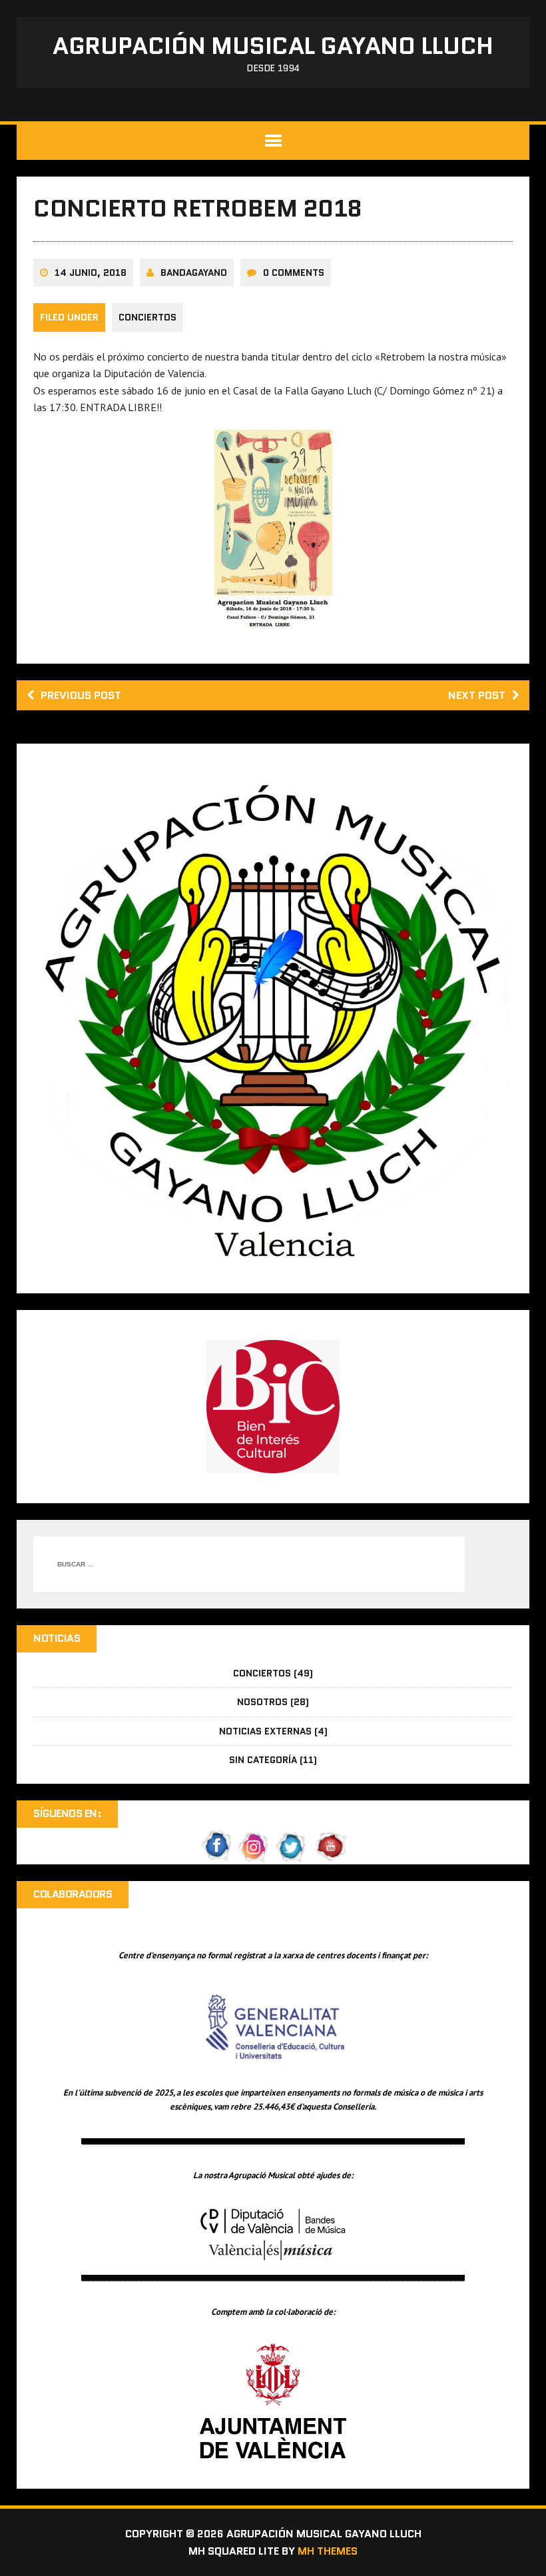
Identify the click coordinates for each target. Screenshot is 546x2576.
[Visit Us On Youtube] (329, 1856)
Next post (477, 695)
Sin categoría (263, 1760)
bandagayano (194, 273)
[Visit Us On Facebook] (217, 1856)
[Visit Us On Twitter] (292, 1856)
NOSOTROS (262, 1702)
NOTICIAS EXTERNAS (265, 1731)
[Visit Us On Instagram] (254, 1856)
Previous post (81, 695)
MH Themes (328, 2551)
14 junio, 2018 (91, 273)
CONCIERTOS (147, 317)
